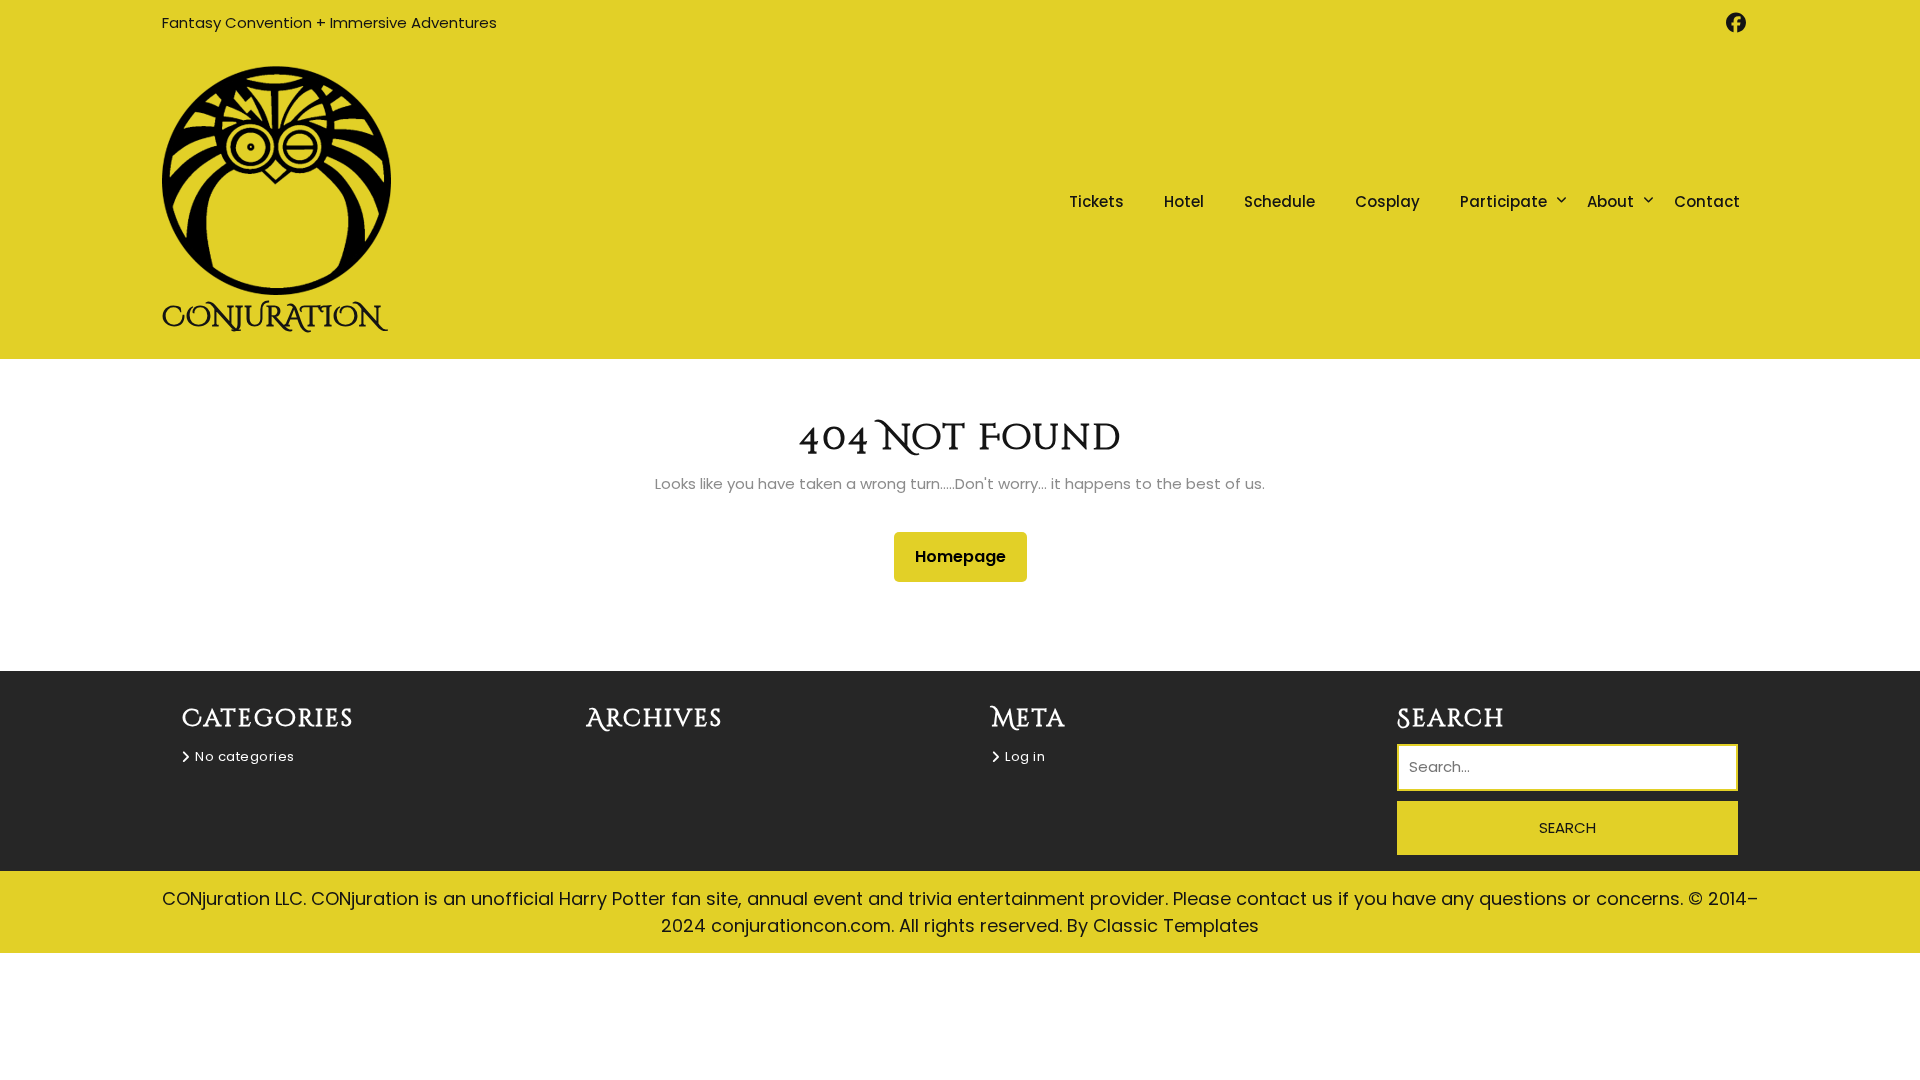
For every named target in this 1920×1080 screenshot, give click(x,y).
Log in (1025, 756)
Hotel (1184, 201)
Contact (1707, 201)
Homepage (968, 556)
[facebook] (1735, 23)
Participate (1503, 201)
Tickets (1096, 201)
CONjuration (271, 317)
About (1610, 201)
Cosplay (1387, 201)
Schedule (1279, 201)
